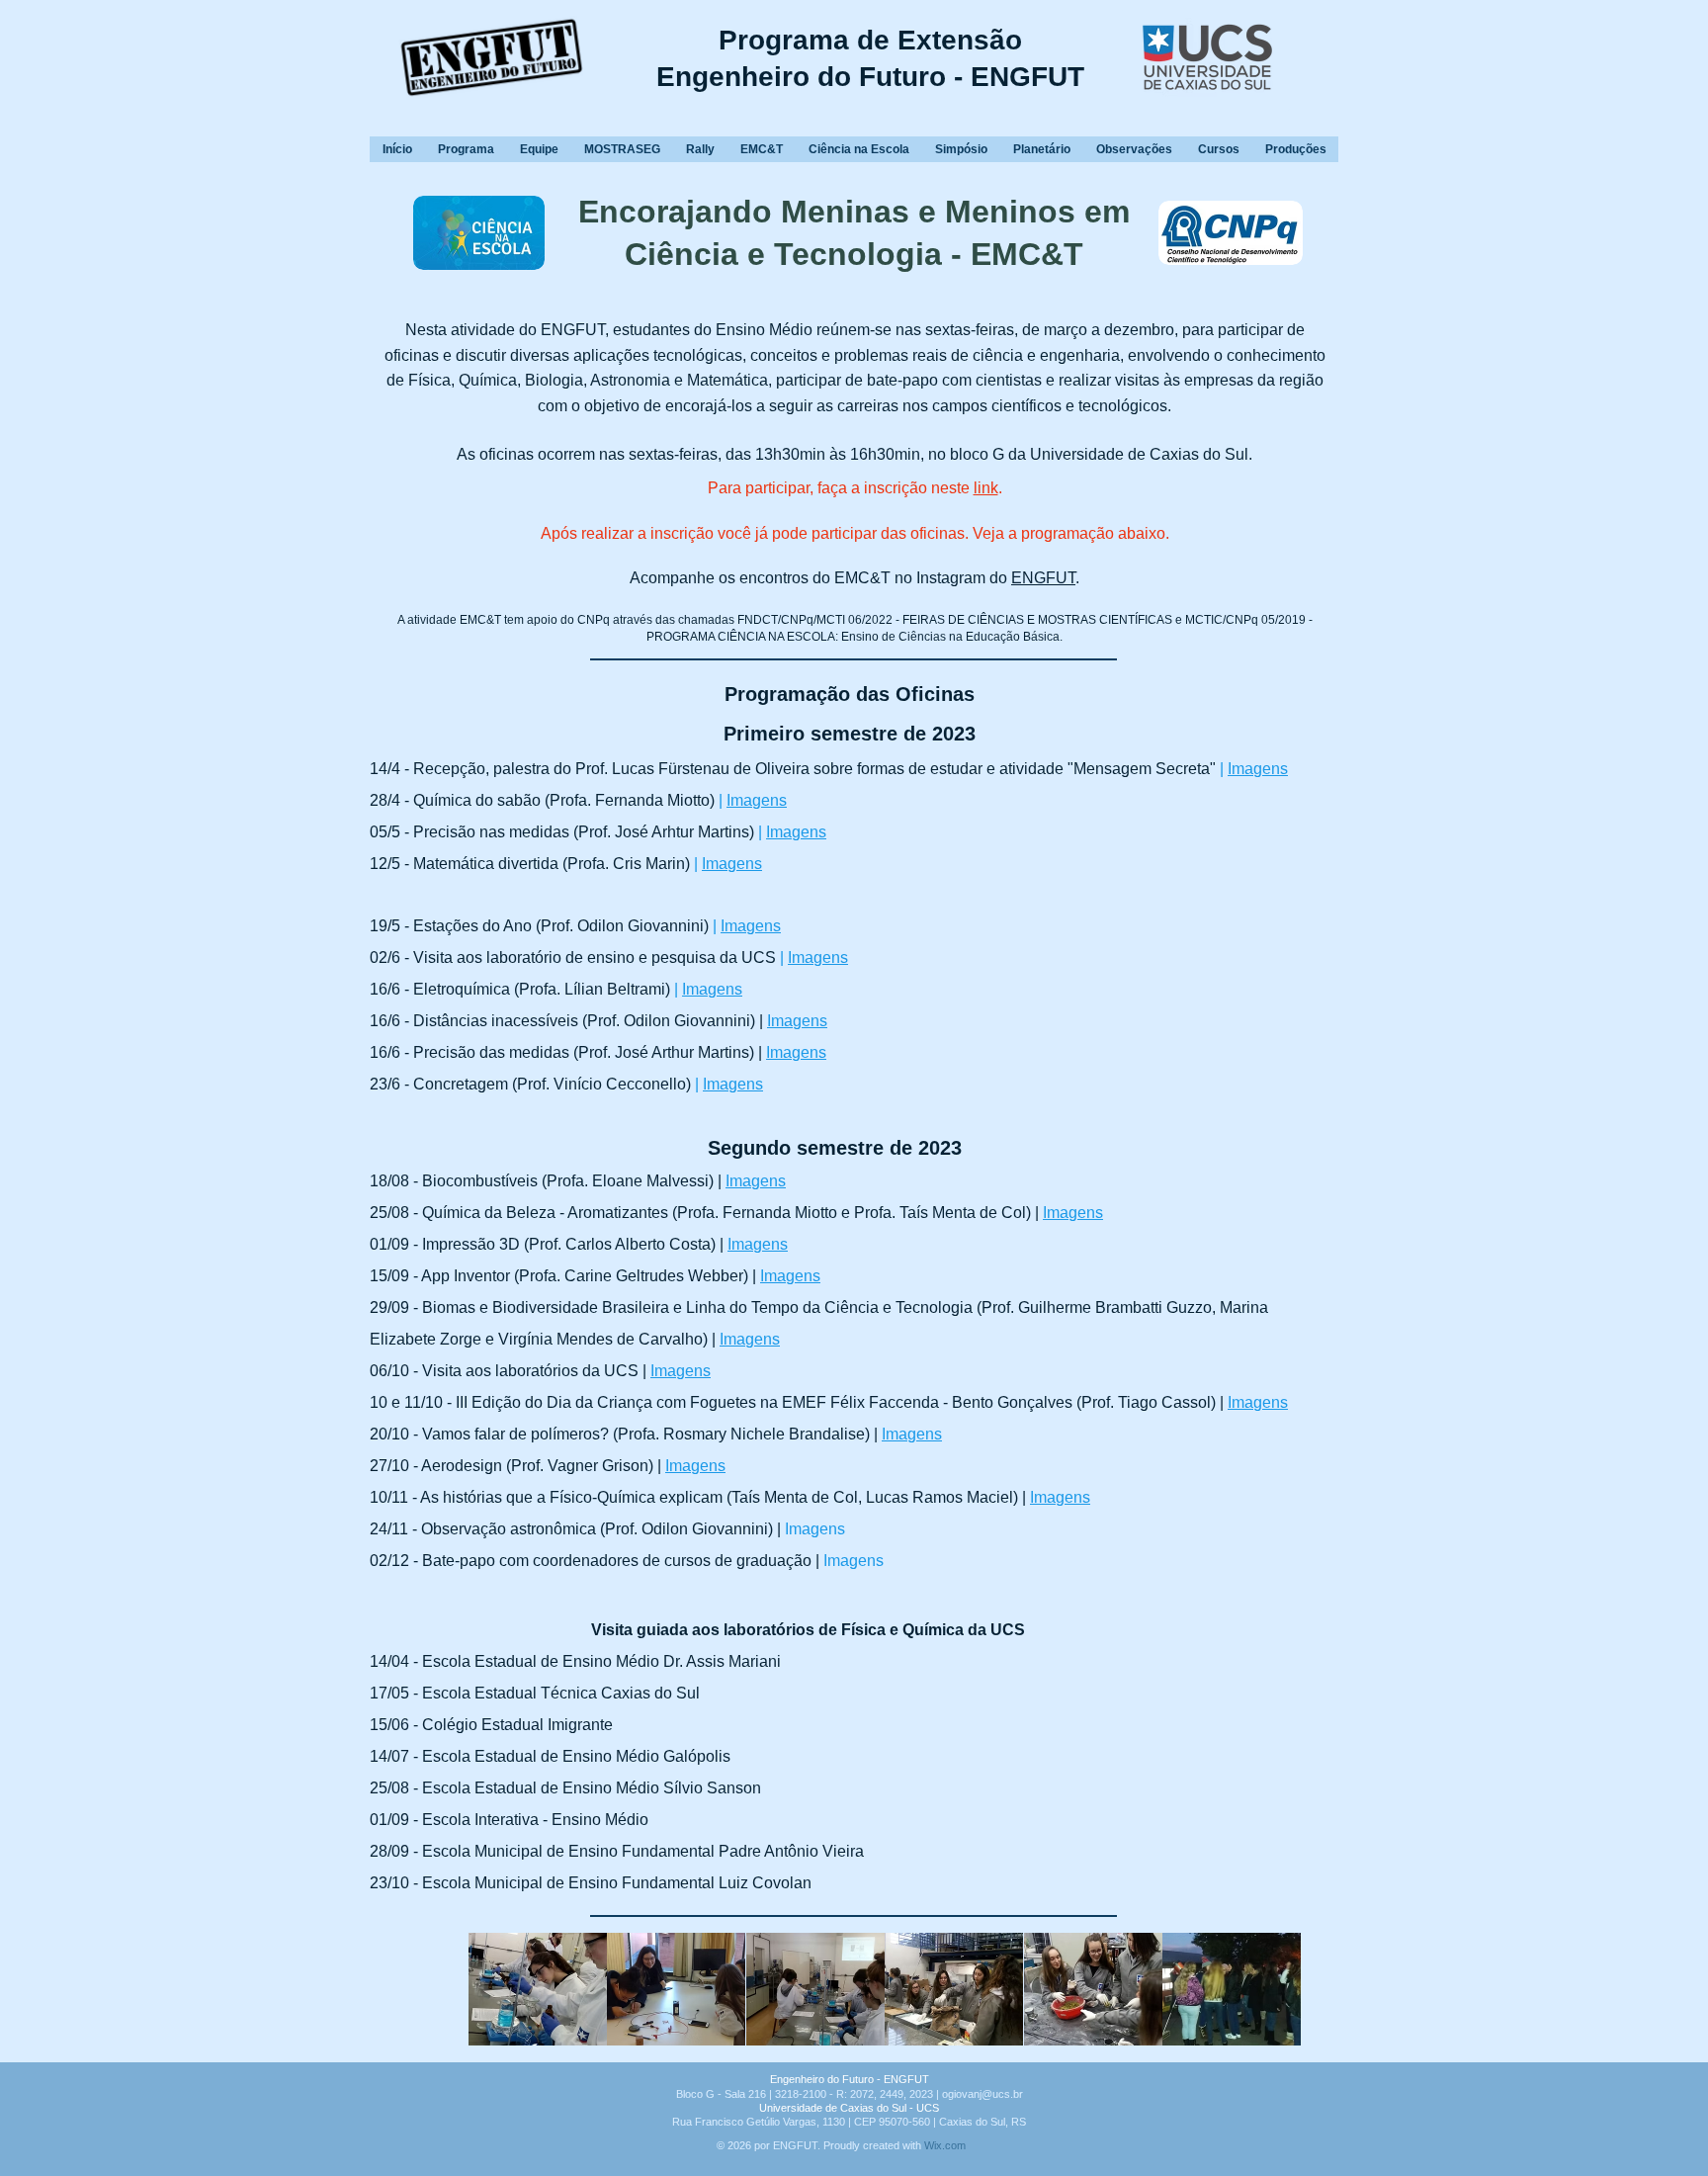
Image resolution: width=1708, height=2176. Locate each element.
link (986, 488)
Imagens (757, 800)
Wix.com (945, 2145)
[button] (538, 1989)
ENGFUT (1043, 578)
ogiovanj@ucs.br (982, 2094)
